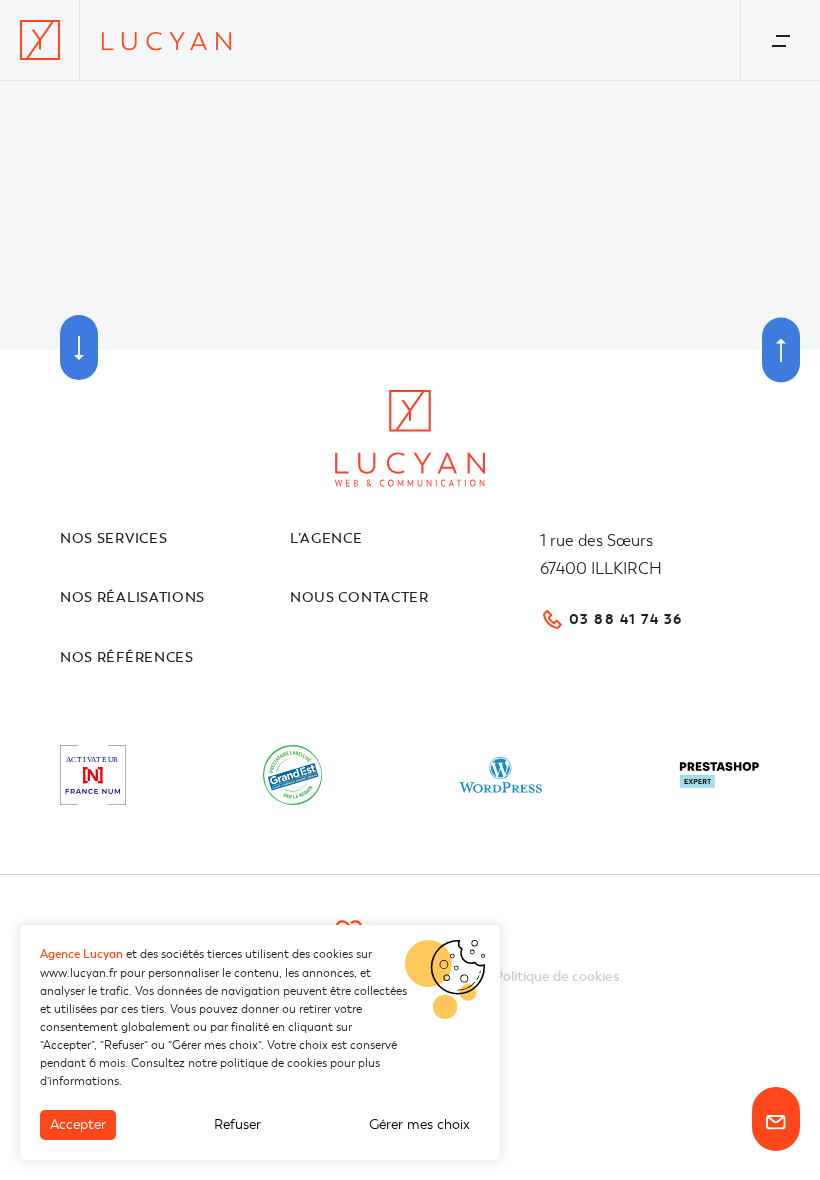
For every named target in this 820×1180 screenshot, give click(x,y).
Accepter (78, 1124)
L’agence (326, 538)
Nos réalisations (132, 597)
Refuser (237, 1124)
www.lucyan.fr (78, 973)
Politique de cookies (556, 976)
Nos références (127, 657)
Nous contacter (359, 597)
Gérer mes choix (419, 1124)
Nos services (113, 538)
